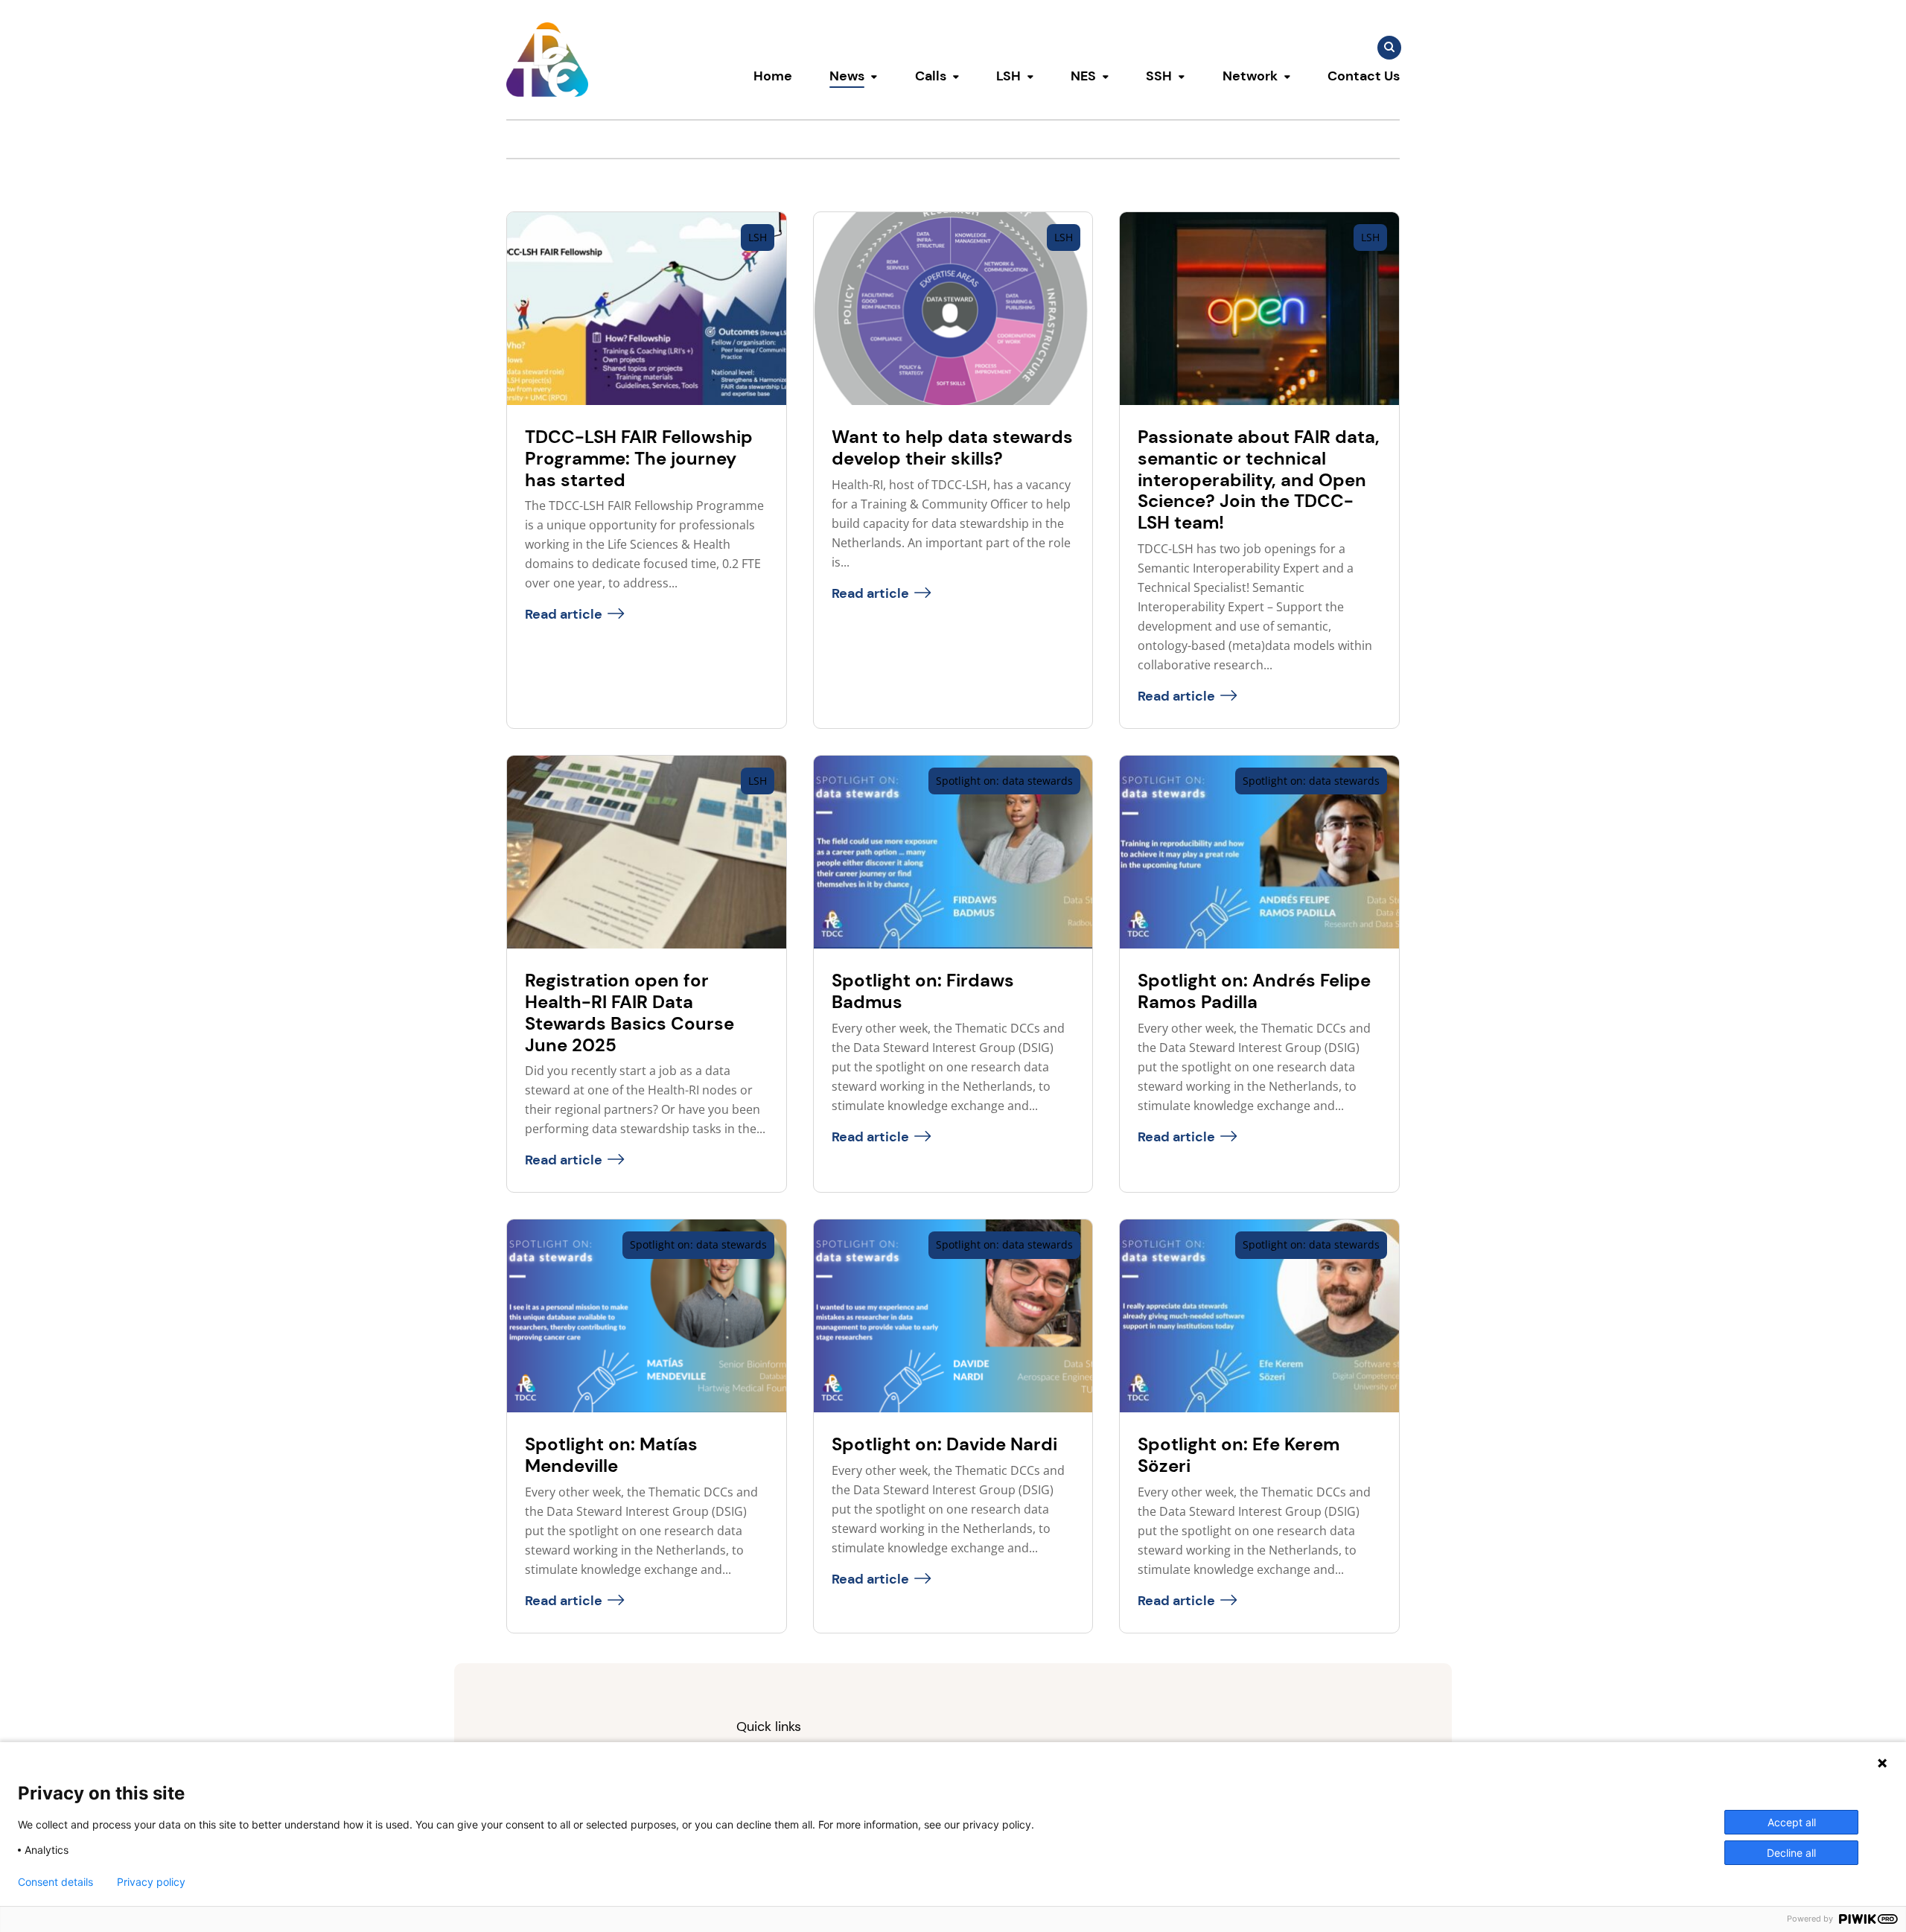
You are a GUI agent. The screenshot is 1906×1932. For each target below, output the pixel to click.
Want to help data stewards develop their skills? (952, 447)
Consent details (55, 1882)
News (847, 76)
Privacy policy (151, 1882)
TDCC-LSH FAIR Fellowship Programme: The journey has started (639, 458)
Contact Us (1364, 76)
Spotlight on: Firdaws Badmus (923, 991)
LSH (1008, 76)
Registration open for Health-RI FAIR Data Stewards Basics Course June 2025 (630, 1012)
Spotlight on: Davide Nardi (944, 1444)
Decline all (1791, 1853)
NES (1083, 76)
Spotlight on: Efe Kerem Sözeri (1239, 1455)
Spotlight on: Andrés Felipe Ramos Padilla (1254, 991)
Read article (564, 614)
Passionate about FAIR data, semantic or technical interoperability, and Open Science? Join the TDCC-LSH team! (1259, 479)
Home (773, 76)
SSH (1159, 76)
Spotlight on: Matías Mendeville (611, 1455)
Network (1250, 76)
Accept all (1792, 1822)
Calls (931, 76)
